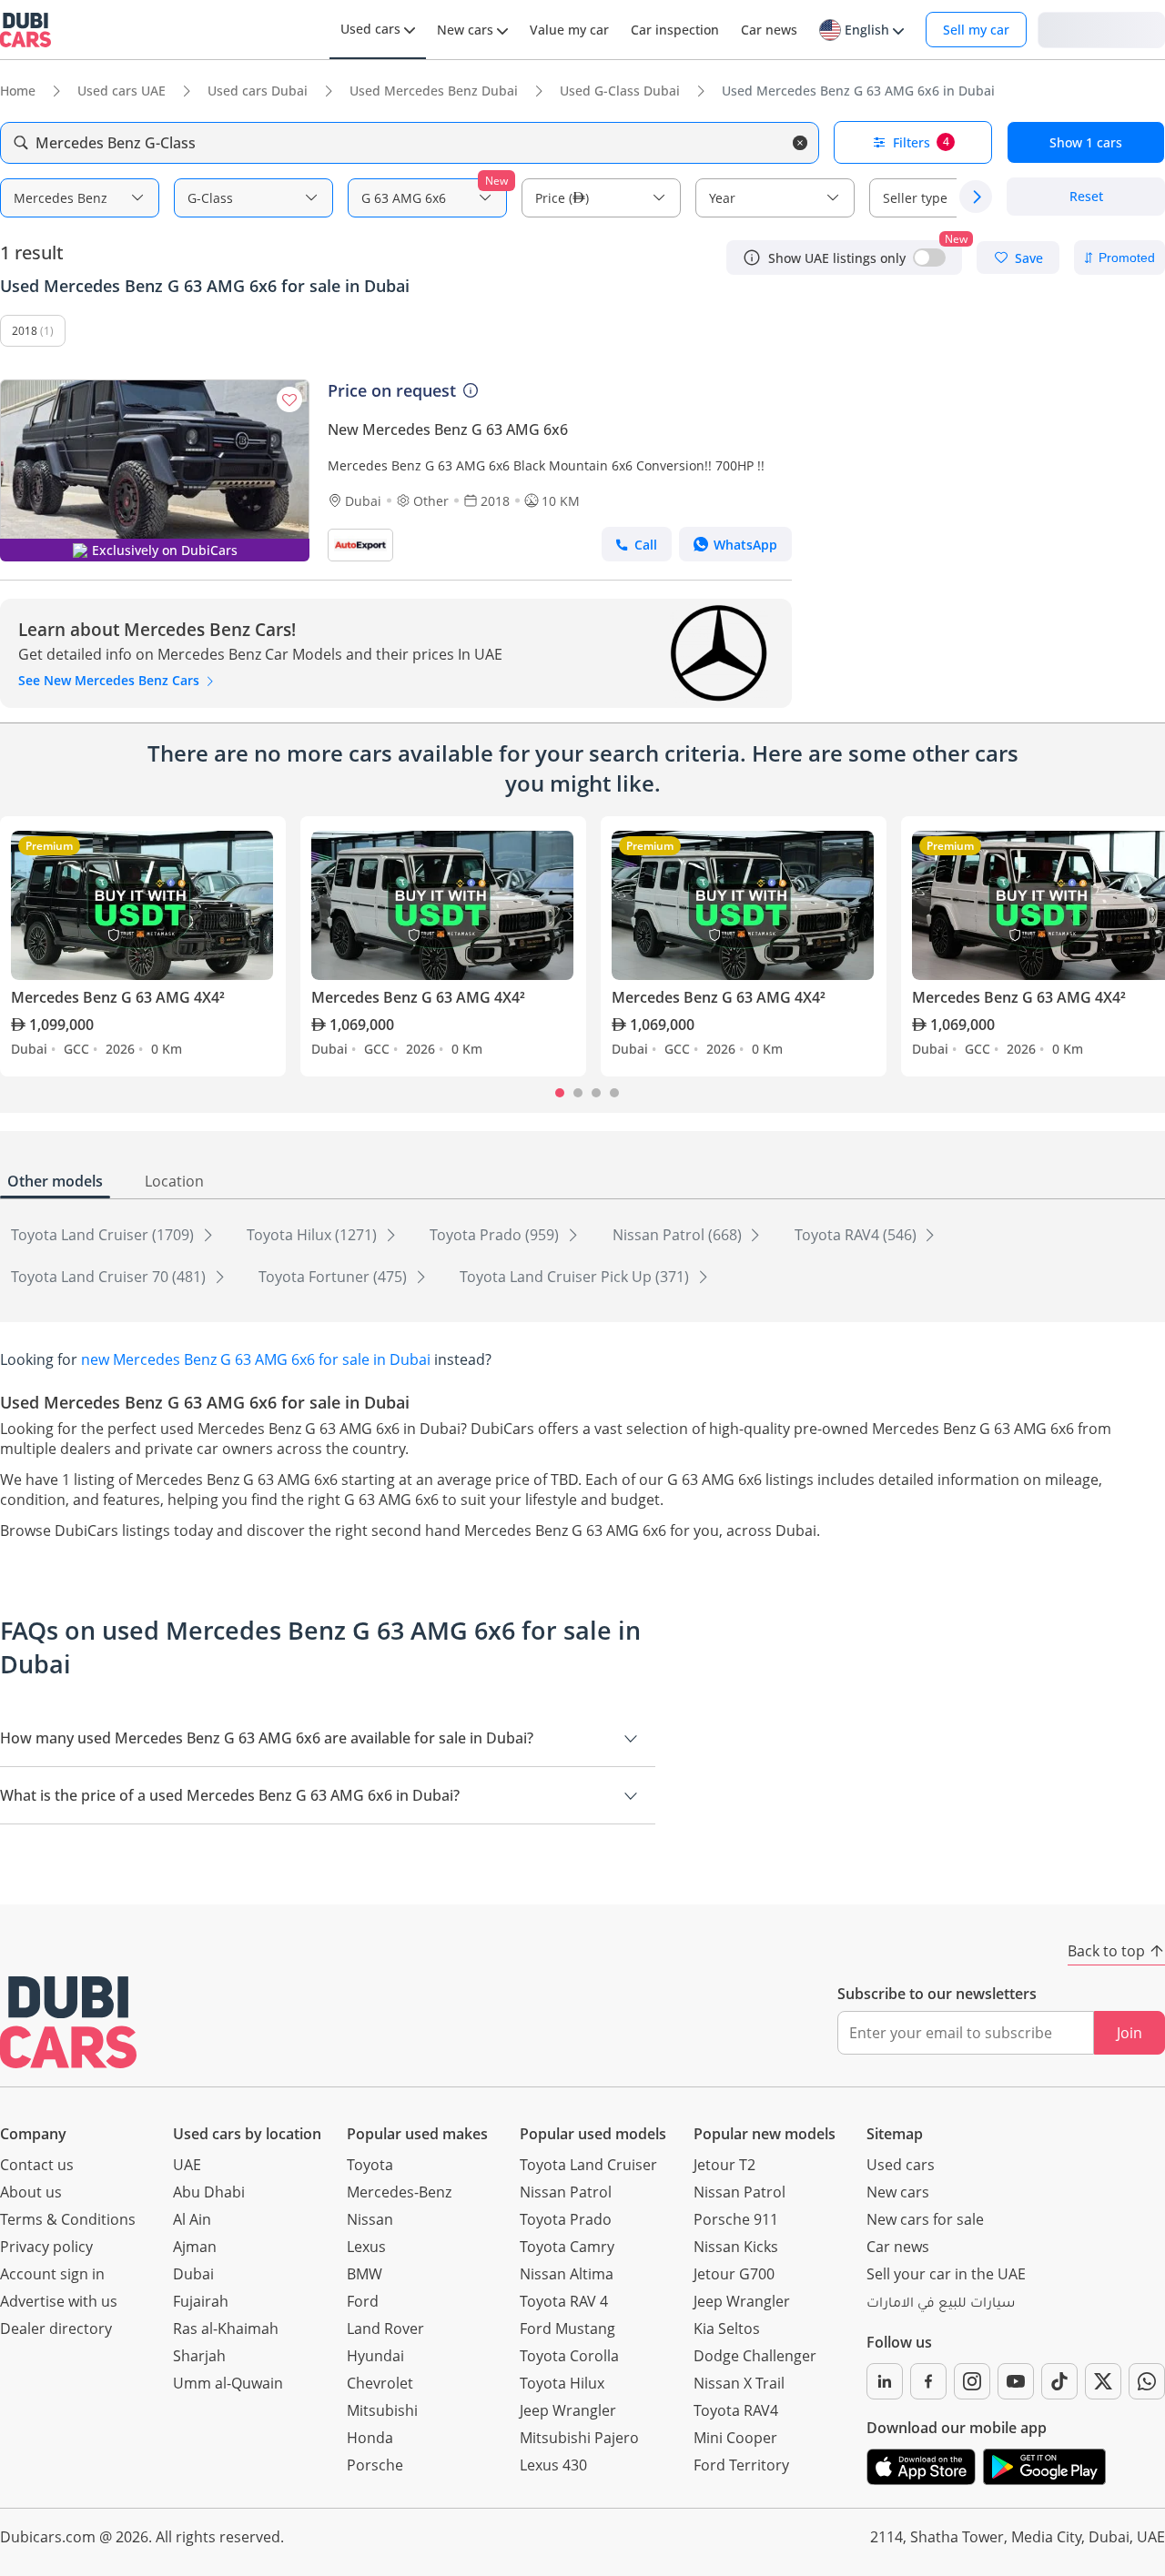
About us (31, 2192)
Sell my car (976, 30)
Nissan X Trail (739, 2383)
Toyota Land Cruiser (588, 2165)
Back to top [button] (1106, 1951)
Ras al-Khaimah (226, 2329)
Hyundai (375, 2356)
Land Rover (385, 2329)
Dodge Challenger (755, 2356)
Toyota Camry (567, 2247)
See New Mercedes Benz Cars (111, 680)
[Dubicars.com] (68, 2022)
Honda (370, 2438)
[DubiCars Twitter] (1103, 2381)
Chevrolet (380, 2383)
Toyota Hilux (562, 2383)
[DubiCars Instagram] (972, 2381)
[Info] (752, 258)
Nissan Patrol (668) (679, 1235)
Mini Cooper (735, 2438)
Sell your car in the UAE (946, 2274)
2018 (25, 331)
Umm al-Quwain (228, 2383)
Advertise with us (59, 2301)
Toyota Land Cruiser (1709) (104, 1235)
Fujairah (201, 2301)
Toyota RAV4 (736, 2410)
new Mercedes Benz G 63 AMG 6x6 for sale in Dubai (256, 1359)
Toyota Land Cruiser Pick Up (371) (576, 1277)
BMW (365, 2274)
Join (1130, 2033)
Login (1101, 29)
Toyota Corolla (569, 2356)
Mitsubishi (382, 2410)
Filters (921, 142)
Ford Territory (741, 2465)
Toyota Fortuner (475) (334, 1277)
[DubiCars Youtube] (1016, 2381)
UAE (187, 2165)
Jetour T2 (724, 2165)
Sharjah (199, 2356)
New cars (898, 2192)
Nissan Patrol (566, 2192)
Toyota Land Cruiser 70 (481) (110, 1277)
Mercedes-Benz (399, 2192)
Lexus (366, 2247)
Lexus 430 (553, 2465)
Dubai (193, 2274)
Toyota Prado (566, 2219)
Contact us (37, 2165)
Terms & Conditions (68, 2219)
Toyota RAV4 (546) (857, 1235)
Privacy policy (46, 2247)
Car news (898, 2247)
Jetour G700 (734, 2274)
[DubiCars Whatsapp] (1147, 2381)
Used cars (901, 2165)
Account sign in (52, 2274)
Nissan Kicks (736, 2247)
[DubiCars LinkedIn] (885, 2381)
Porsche (375, 2465)
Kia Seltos (727, 2329)
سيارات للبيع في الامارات (941, 2305)
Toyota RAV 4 (564, 2301)
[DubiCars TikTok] (1059, 2381)
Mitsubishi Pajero (579, 2438)
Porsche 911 (736, 2219)
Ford (363, 2301)
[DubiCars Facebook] (928, 2381)
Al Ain (192, 2219)
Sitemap (895, 2134)
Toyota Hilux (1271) (314, 1235)
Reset (1086, 197)
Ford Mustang (567, 2329)
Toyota (370, 2165)
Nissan (370, 2219)
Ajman (195, 2247)
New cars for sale (925, 2219)
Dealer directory (56, 2329)
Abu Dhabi (209, 2192)
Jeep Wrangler (568, 2410)
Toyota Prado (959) (496, 1235)
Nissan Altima (567, 2274)
